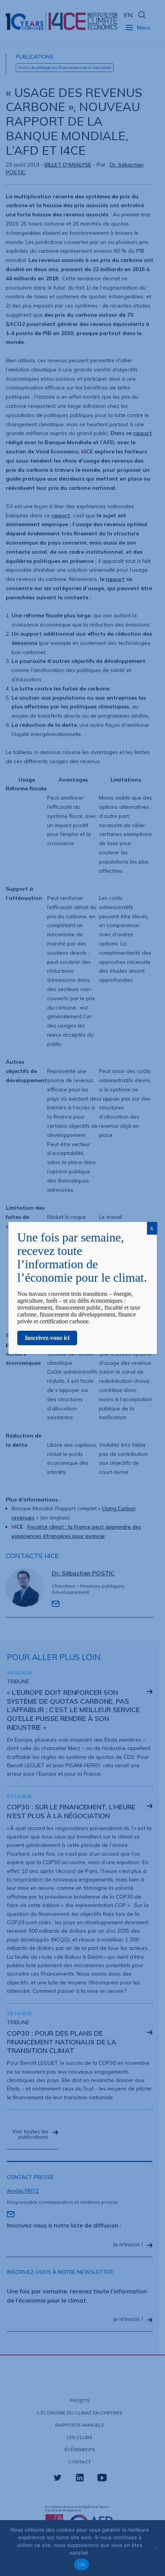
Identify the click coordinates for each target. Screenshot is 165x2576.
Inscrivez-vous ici (47, 1338)
